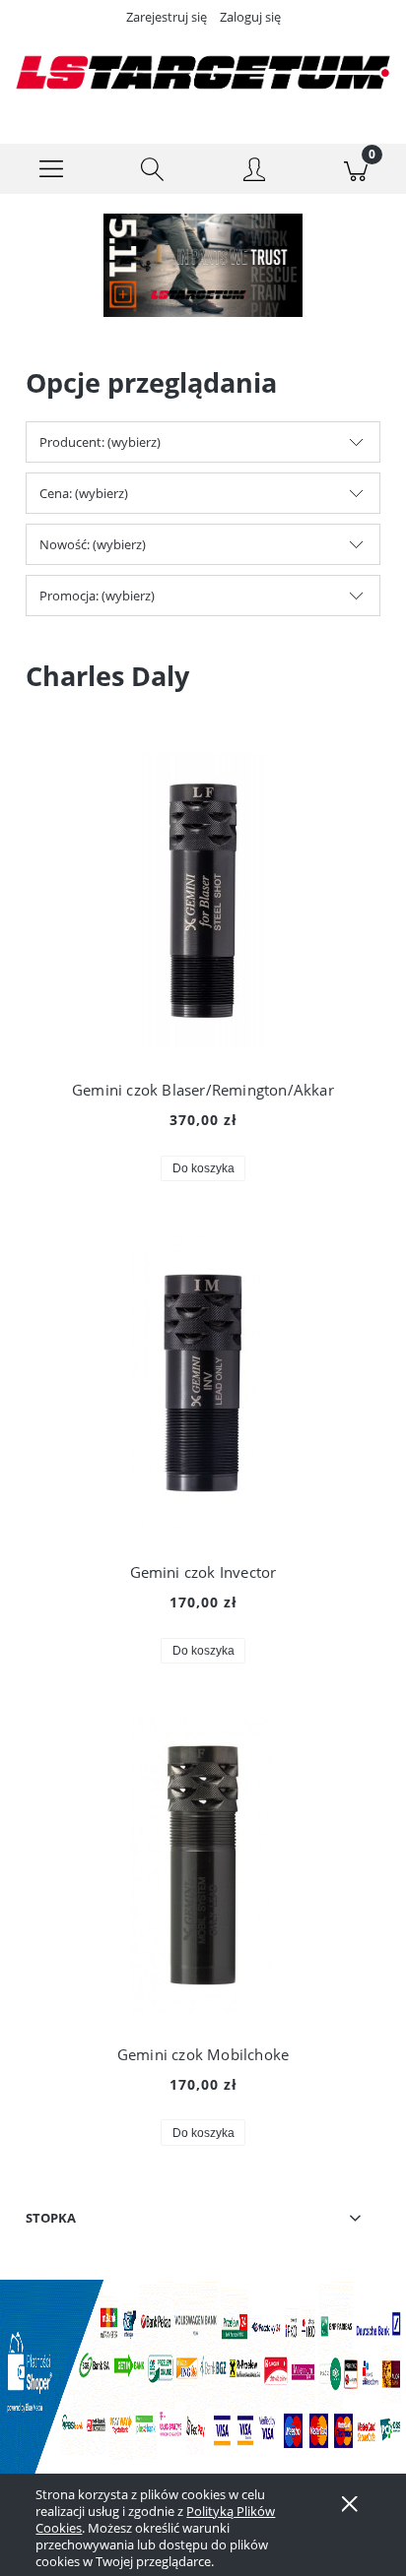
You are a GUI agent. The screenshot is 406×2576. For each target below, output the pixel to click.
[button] (51, 169)
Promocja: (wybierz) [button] (97, 596)
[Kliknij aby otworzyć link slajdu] (203, 265)
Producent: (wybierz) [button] (100, 442)
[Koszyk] (355, 169)
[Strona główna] (203, 72)
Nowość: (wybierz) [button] (93, 544)
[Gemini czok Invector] (203, 1383)
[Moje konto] (254, 172)
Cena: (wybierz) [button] (84, 493)
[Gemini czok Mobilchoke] (203, 1865)
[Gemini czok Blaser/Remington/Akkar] (203, 901)
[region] (203, 265)
